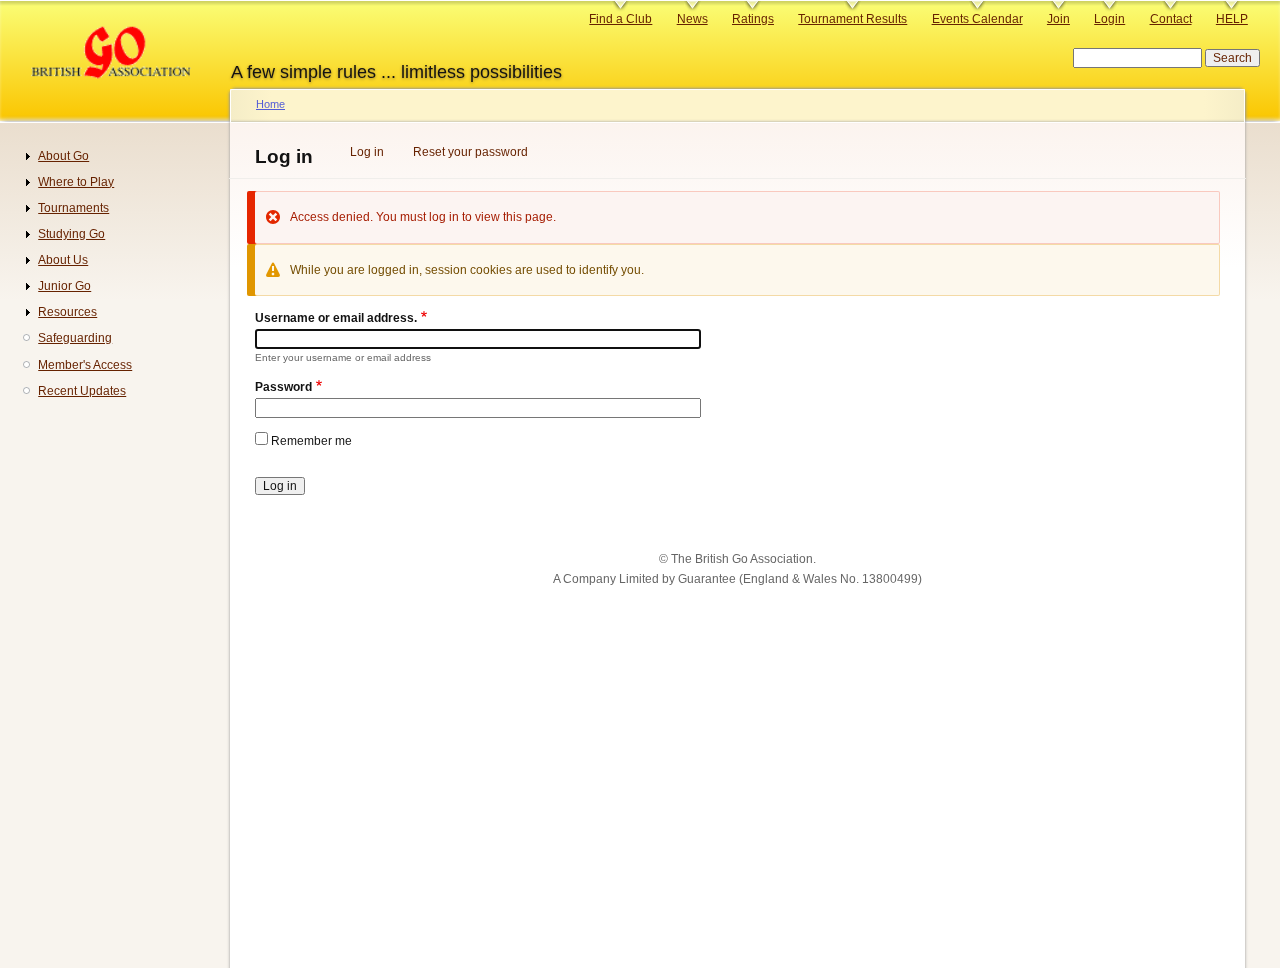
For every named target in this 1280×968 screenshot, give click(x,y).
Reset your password (470, 152)
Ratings (753, 19)
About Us (63, 260)
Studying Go (71, 234)
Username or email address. (336, 318)
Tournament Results (852, 19)
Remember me (311, 441)
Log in (367, 152)
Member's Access (85, 365)
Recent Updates (82, 391)
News (692, 19)
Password (283, 387)
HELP (1232, 19)
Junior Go (64, 286)
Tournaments (73, 208)
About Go (63, 156)
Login (1109, 19)
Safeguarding (75, 338)
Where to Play (76, 182)
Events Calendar (977, 19)
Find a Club (620, 19)
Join (1058, 19)
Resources (67, 312)
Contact (1171, 19)
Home (270, 104)
